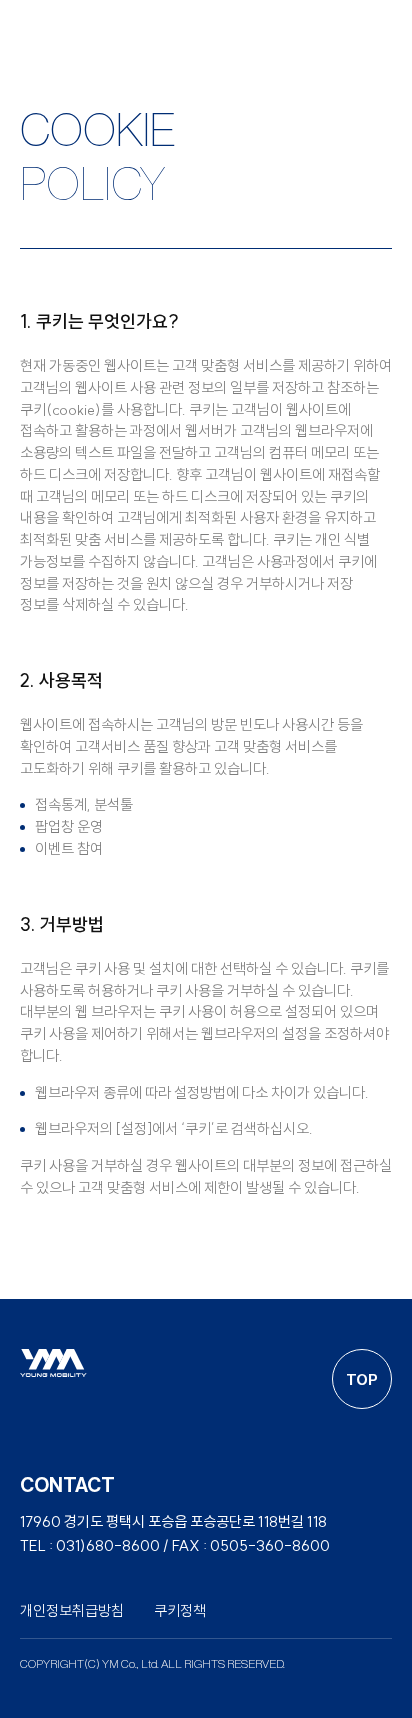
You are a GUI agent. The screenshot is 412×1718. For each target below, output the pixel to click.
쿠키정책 (180, 1610)
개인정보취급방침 (72, 1610)
